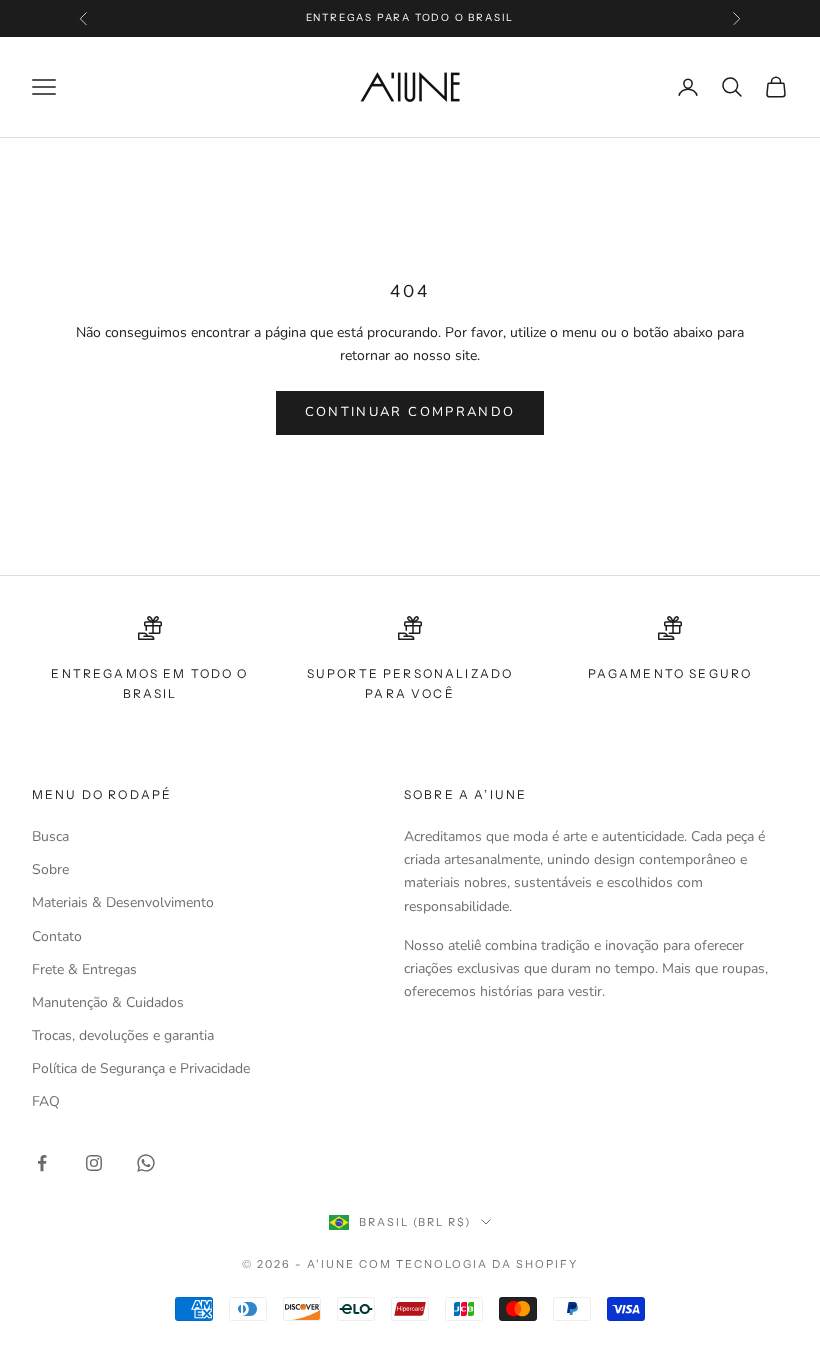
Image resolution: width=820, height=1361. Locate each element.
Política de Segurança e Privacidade (141, 1068)
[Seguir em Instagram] (94, 1163)
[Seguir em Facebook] (42, 1163)
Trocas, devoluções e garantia (123, 1035)
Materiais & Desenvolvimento (123, 902)
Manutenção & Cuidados (108, 1002)
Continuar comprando (410, 412)
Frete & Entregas (84, 969)
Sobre (50, 869)
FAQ (46, 1101)
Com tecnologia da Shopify (468, 1264)
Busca (50, 836)
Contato (57, 936)
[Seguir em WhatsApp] (146, 1163)
